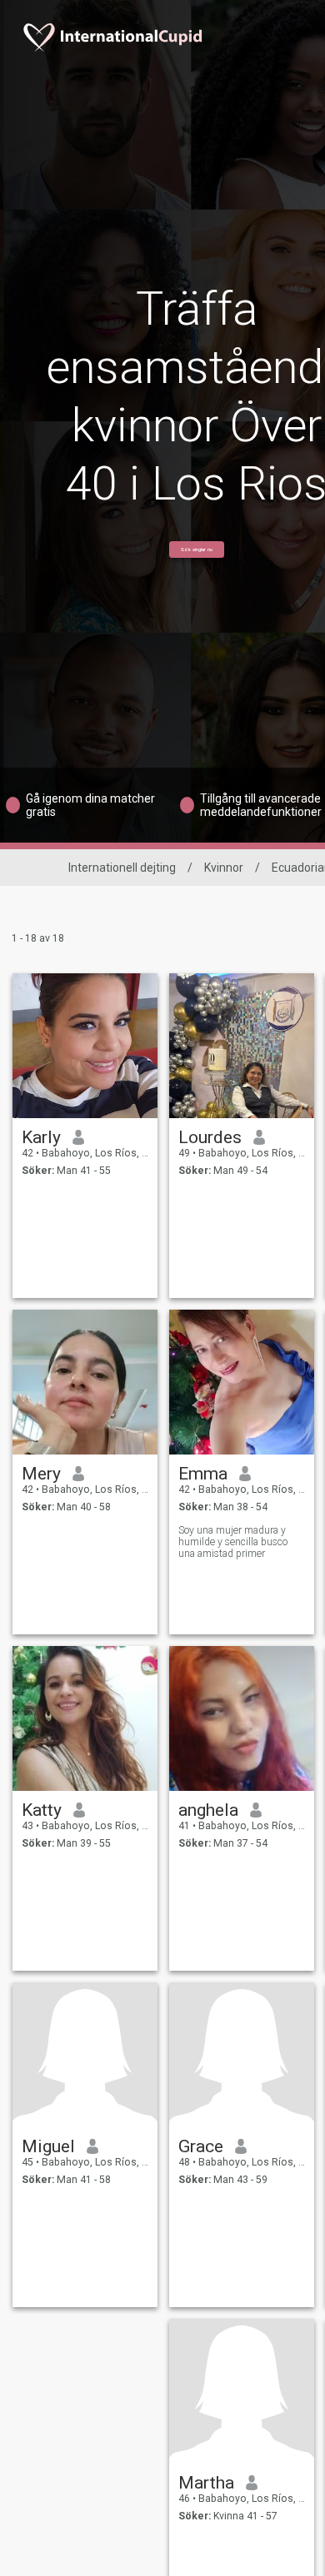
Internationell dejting (122, 868)
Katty (42, 1810)
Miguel (48, 2146)
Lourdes (210, 1137)
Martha (206, 2483)
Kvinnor (224, 868)
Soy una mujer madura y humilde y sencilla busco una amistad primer (233, 1542)
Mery (41, 1474)
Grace (201, 2146)
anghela (208, 1810)
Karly (41, 1137)
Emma (203, 1474)
